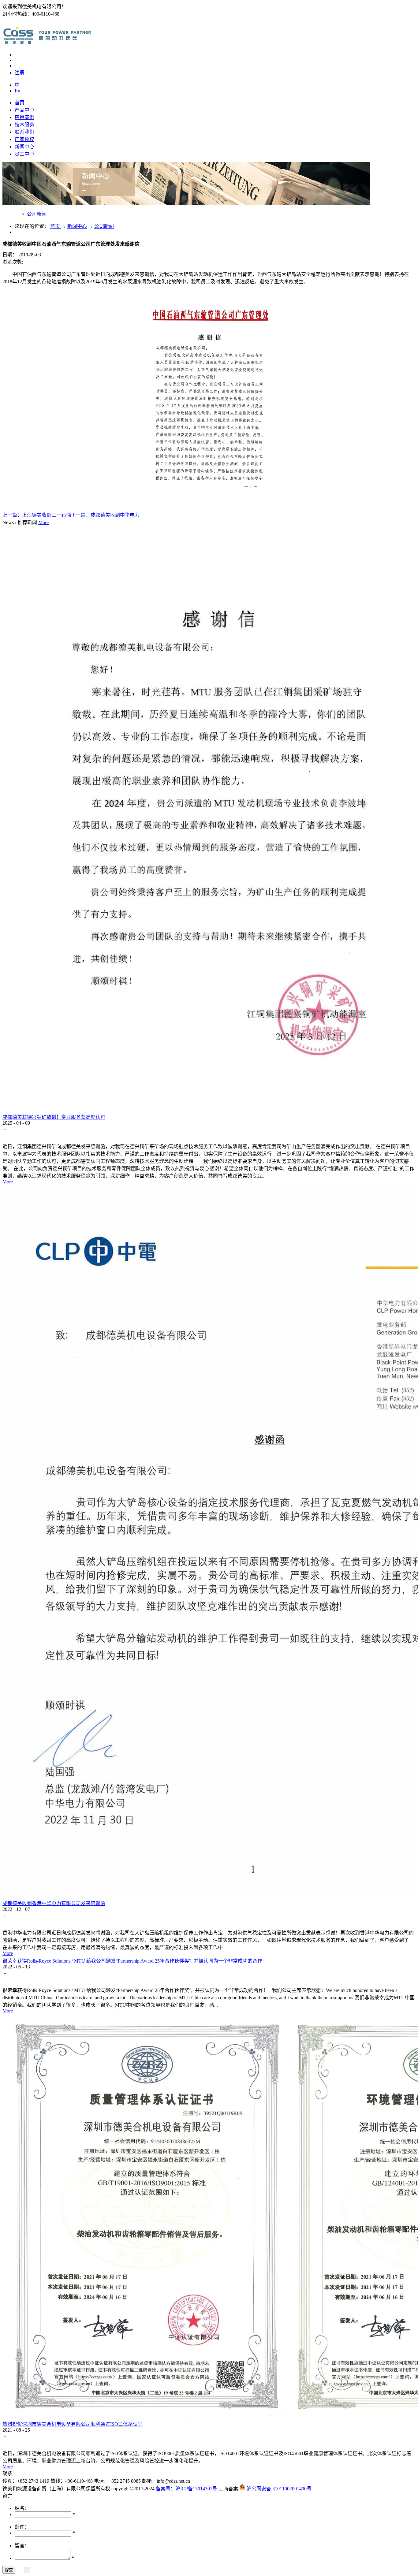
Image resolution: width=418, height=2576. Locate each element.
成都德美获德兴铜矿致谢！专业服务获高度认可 (54, 1117)
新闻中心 (77, 226)
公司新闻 (104, 226)
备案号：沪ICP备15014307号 (187, 2489)
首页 (20, 103)
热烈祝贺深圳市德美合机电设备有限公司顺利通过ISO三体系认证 (73, 2424)
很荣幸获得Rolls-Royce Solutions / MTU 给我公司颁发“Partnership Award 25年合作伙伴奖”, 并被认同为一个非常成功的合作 (132, 1961)
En (17, 91)
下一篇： (105, 515)
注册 (20, 73)
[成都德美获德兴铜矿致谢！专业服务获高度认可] (208, 1111)
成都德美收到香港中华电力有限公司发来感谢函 (54, 1903)
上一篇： (37, 515)
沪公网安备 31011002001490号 (278, 2489)
